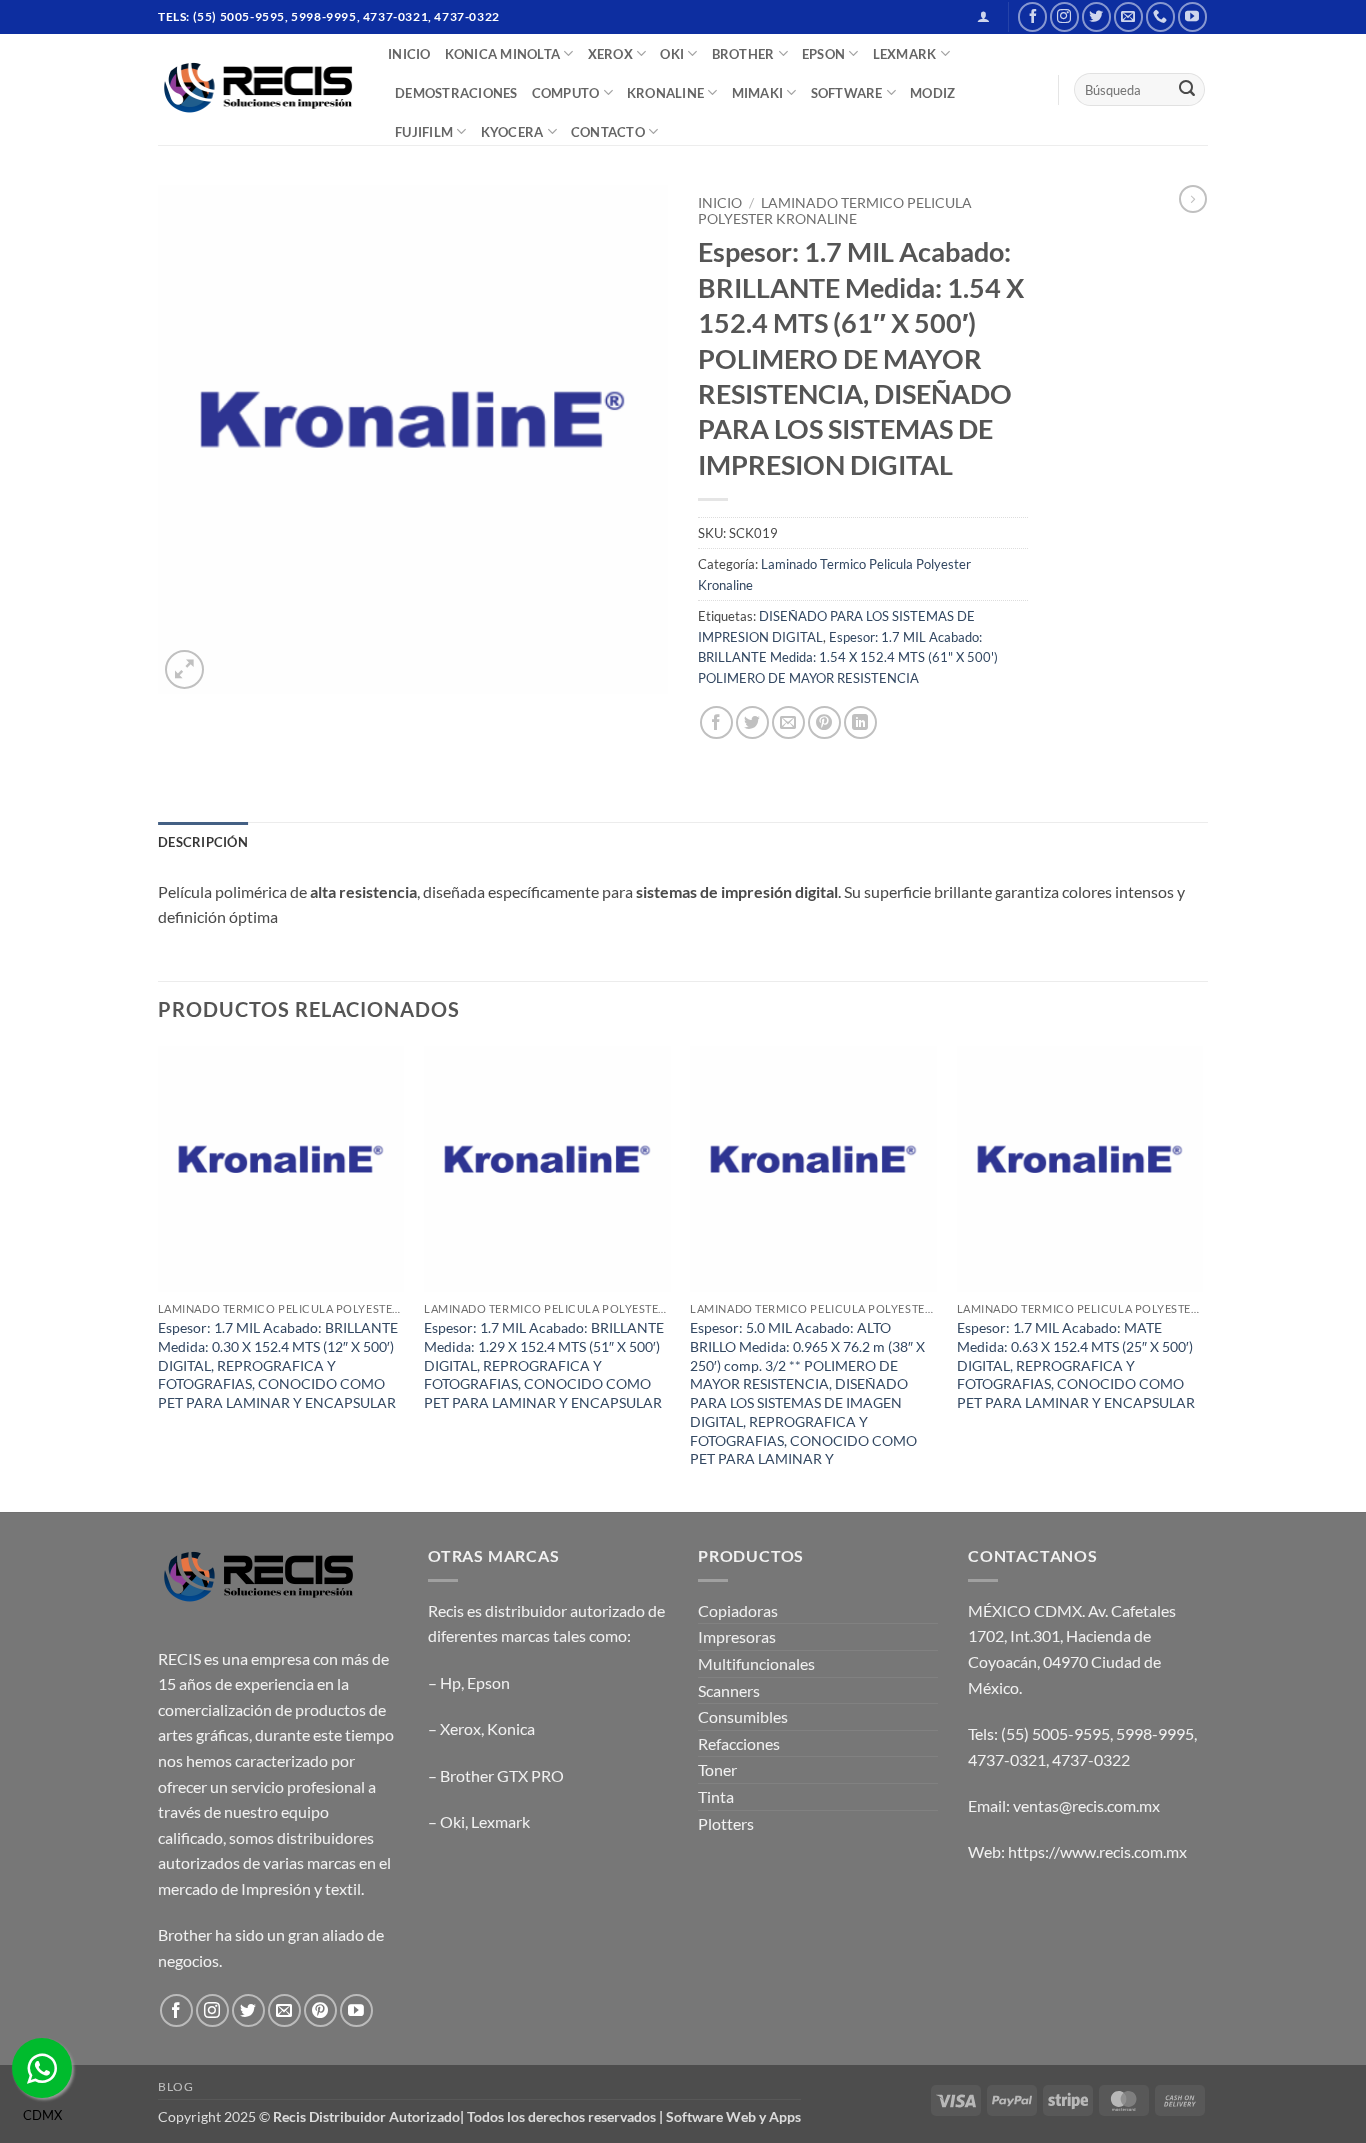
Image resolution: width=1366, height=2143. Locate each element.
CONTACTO (608, 132)
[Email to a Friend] (788, 722)
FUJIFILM (424, 132)
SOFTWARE (847, 93)
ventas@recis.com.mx (1086, 1805)
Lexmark (500, 1821)
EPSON (823, 54)
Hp (450, 1682)
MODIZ (932, 93)
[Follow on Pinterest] (320, 2010)
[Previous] (159, 1277)
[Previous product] (1193, 199)
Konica (511, 1728)
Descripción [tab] (203, 842)
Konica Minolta (503, 54)
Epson (488, 1682)
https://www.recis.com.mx (1097, 1851)
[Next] (1202, 1277)
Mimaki (758, 93)
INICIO (409, 54)
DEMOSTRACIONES (456, 93)
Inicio (720, 203)
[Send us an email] (1128, 16)
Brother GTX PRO (502, 1775)
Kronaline (665, 93)
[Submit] (1187, 90)
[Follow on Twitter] (1096, 16)
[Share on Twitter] (752, 722)
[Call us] (1160, 16)
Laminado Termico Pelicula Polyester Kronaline (835, 211)
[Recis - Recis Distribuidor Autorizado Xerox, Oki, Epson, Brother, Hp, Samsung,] (258, 89)
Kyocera (512, 132)
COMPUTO (566, 93)
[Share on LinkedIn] (860, 722)
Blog (175, 2086)
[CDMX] (42, 2068)
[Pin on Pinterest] (824, 722)
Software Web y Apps (733, 2116)
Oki (452, 1821)
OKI (672, 54)
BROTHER (743, 54)
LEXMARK (905, 54)
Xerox (460, 1728)
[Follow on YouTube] (1192, 16)
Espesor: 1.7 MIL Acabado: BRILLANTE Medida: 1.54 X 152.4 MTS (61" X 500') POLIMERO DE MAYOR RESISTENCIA (848, 657)
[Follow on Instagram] (1064, 16)
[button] (983, 16)
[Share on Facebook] (716, 722)
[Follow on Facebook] (1032, 16)
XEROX (610, 54)
